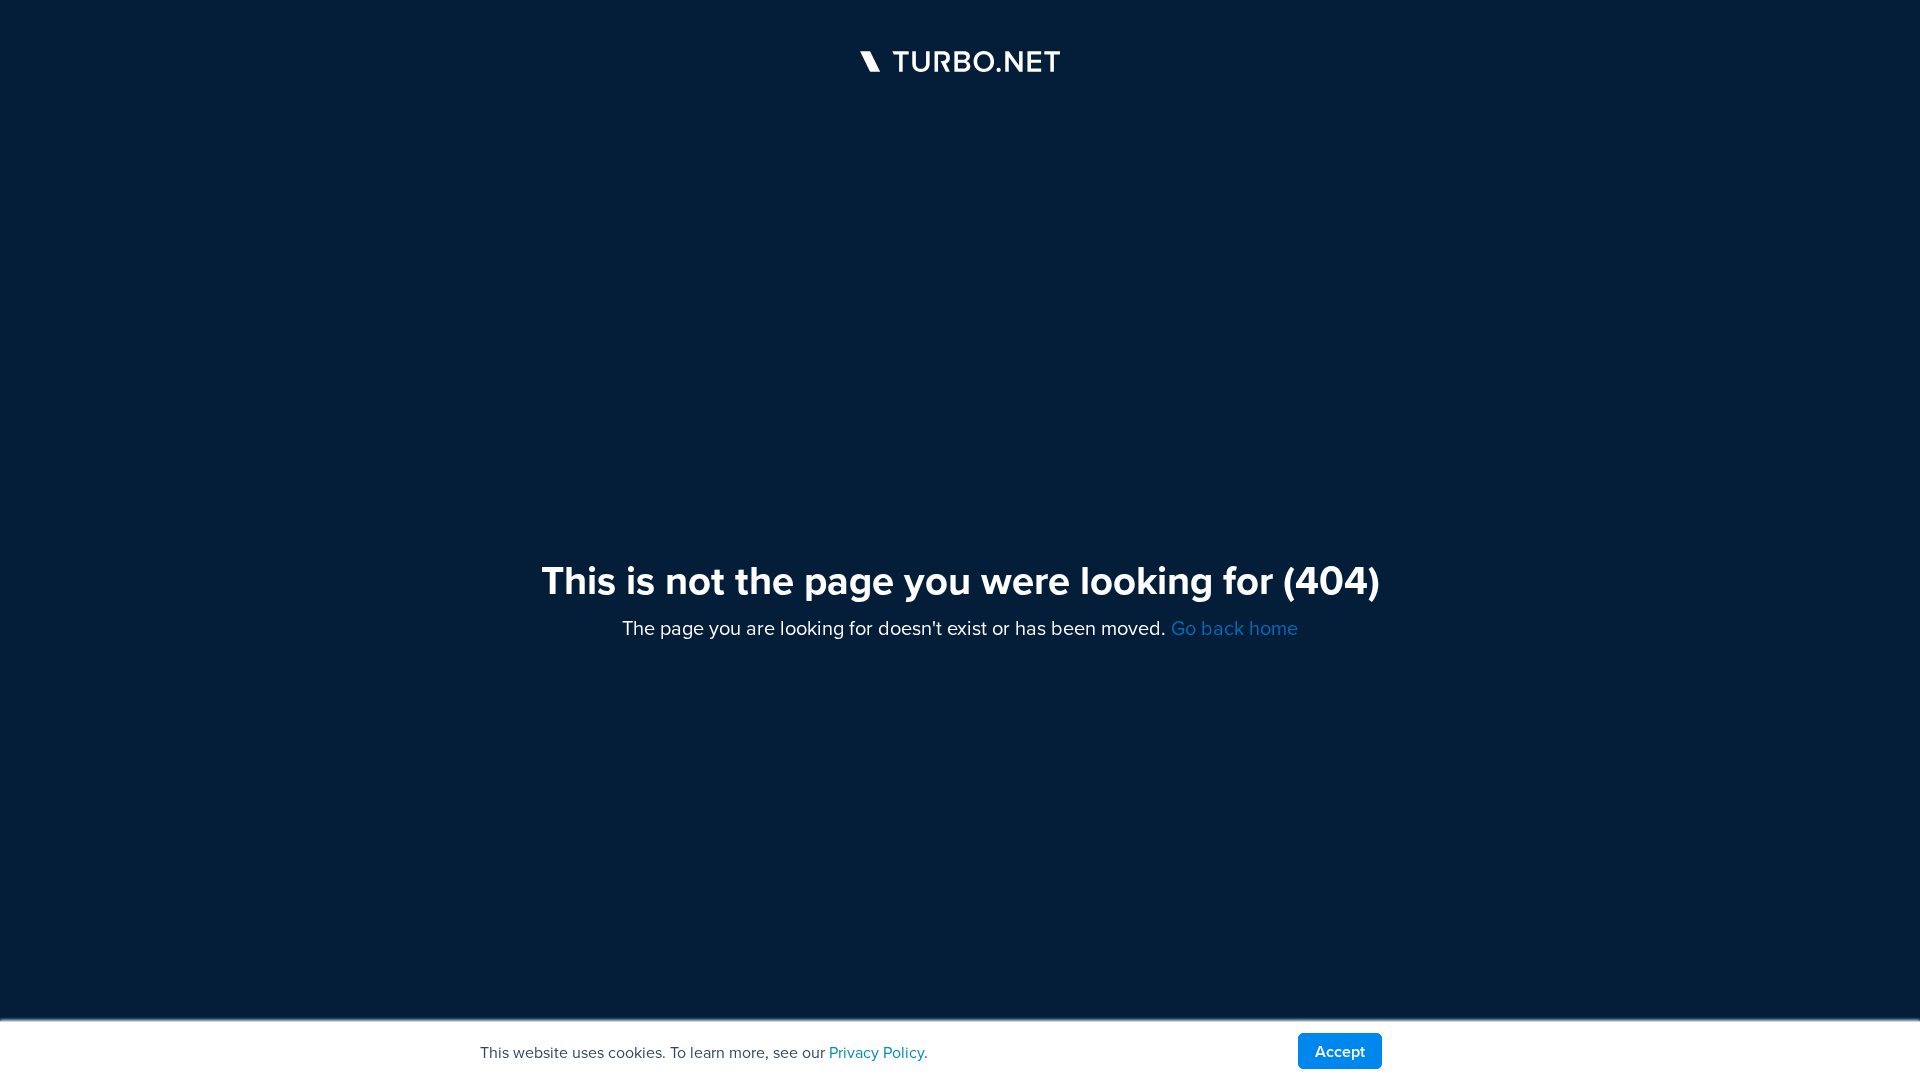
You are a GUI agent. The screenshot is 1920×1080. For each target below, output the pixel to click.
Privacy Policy (876, 1052)
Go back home (1234, 628)
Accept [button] (1340, 1051)
